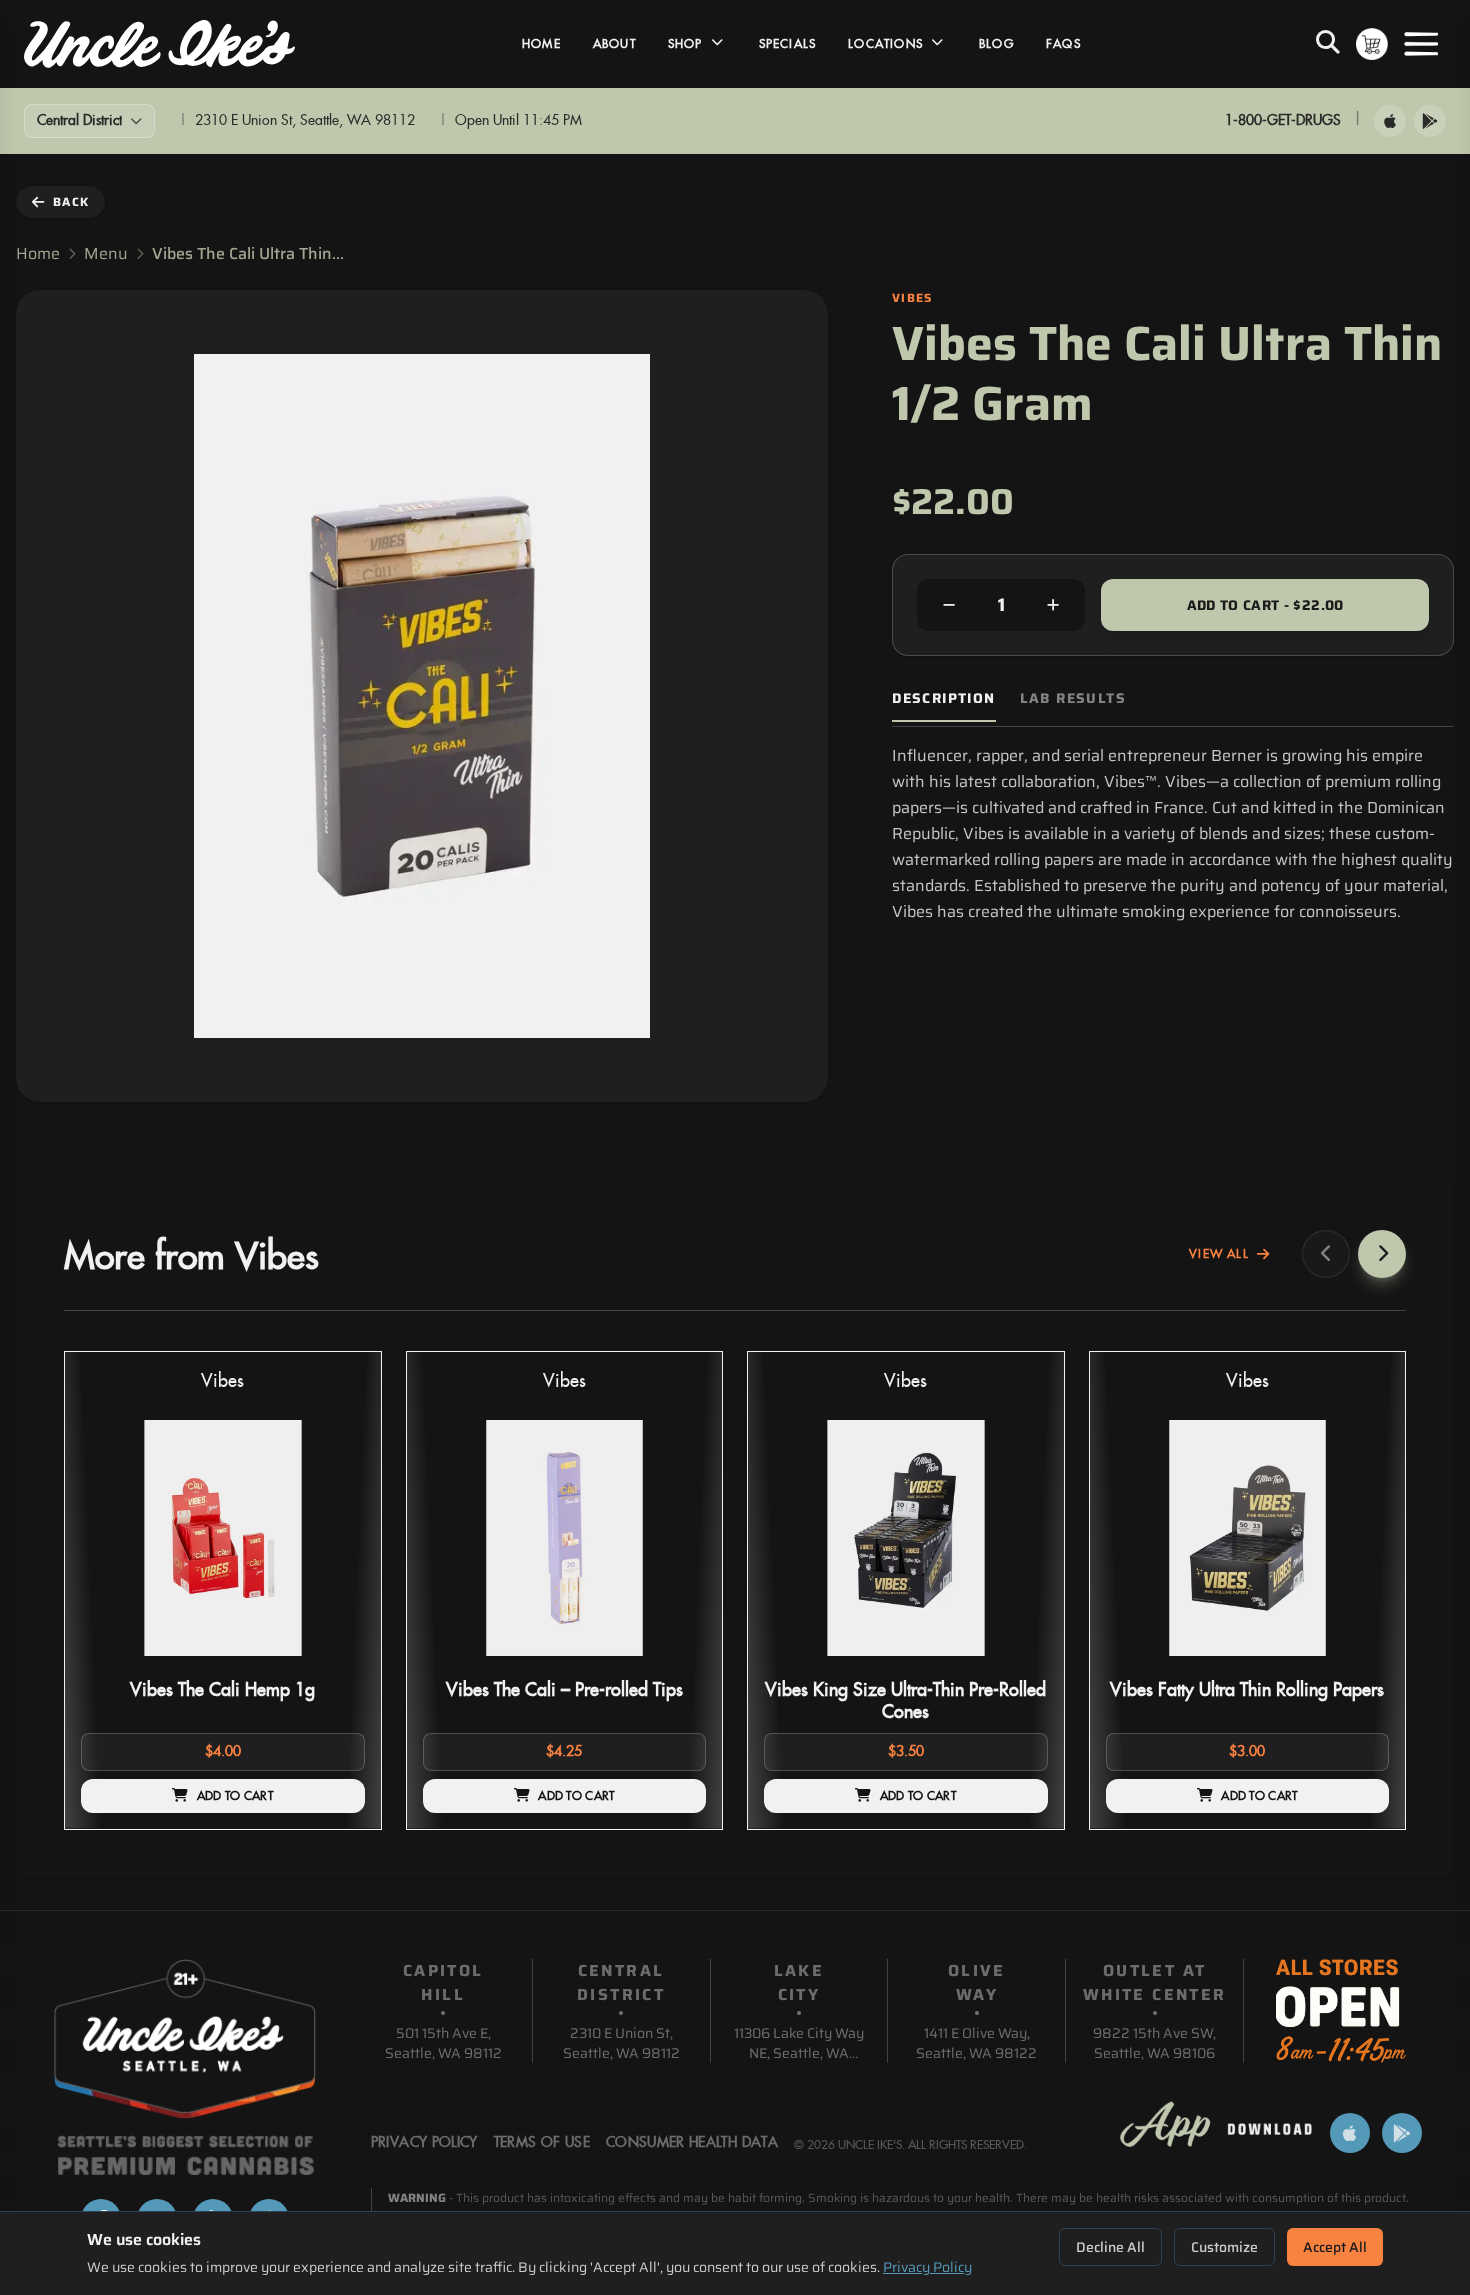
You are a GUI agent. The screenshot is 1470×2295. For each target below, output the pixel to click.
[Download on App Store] (1390, 121)
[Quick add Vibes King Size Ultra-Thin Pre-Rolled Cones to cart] (1016, 1664)
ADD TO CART (235, 1796)
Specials (788, 44)
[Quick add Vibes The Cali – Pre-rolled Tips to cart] (674, 1664)
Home (541, 44)
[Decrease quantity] (949, 605)
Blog (996, 44)
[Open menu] (1421, 44)
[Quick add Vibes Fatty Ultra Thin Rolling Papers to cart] (1357, 1664)
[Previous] (1326, 1254)
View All (1219, 1254)
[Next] (1382, 1254)
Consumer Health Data (692, 2143)
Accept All (1335, 2247)
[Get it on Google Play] (1430, 121)
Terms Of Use (542, 2143)
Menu (106, 254)
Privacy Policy (927, 2267)
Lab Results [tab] (1073, 698)
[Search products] (1328, 44)
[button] (223, 1590)
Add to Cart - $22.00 (1265, 605)
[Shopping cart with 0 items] (1372, 44)
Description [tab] (943, 698)
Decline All (1110, 2247)
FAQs (1063, 44)
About (614, 44)
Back (71, 201)
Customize (1224, 2247)
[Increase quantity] (1053, 605)
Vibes (222, 1381)
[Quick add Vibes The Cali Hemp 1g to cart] (333, 1664)
